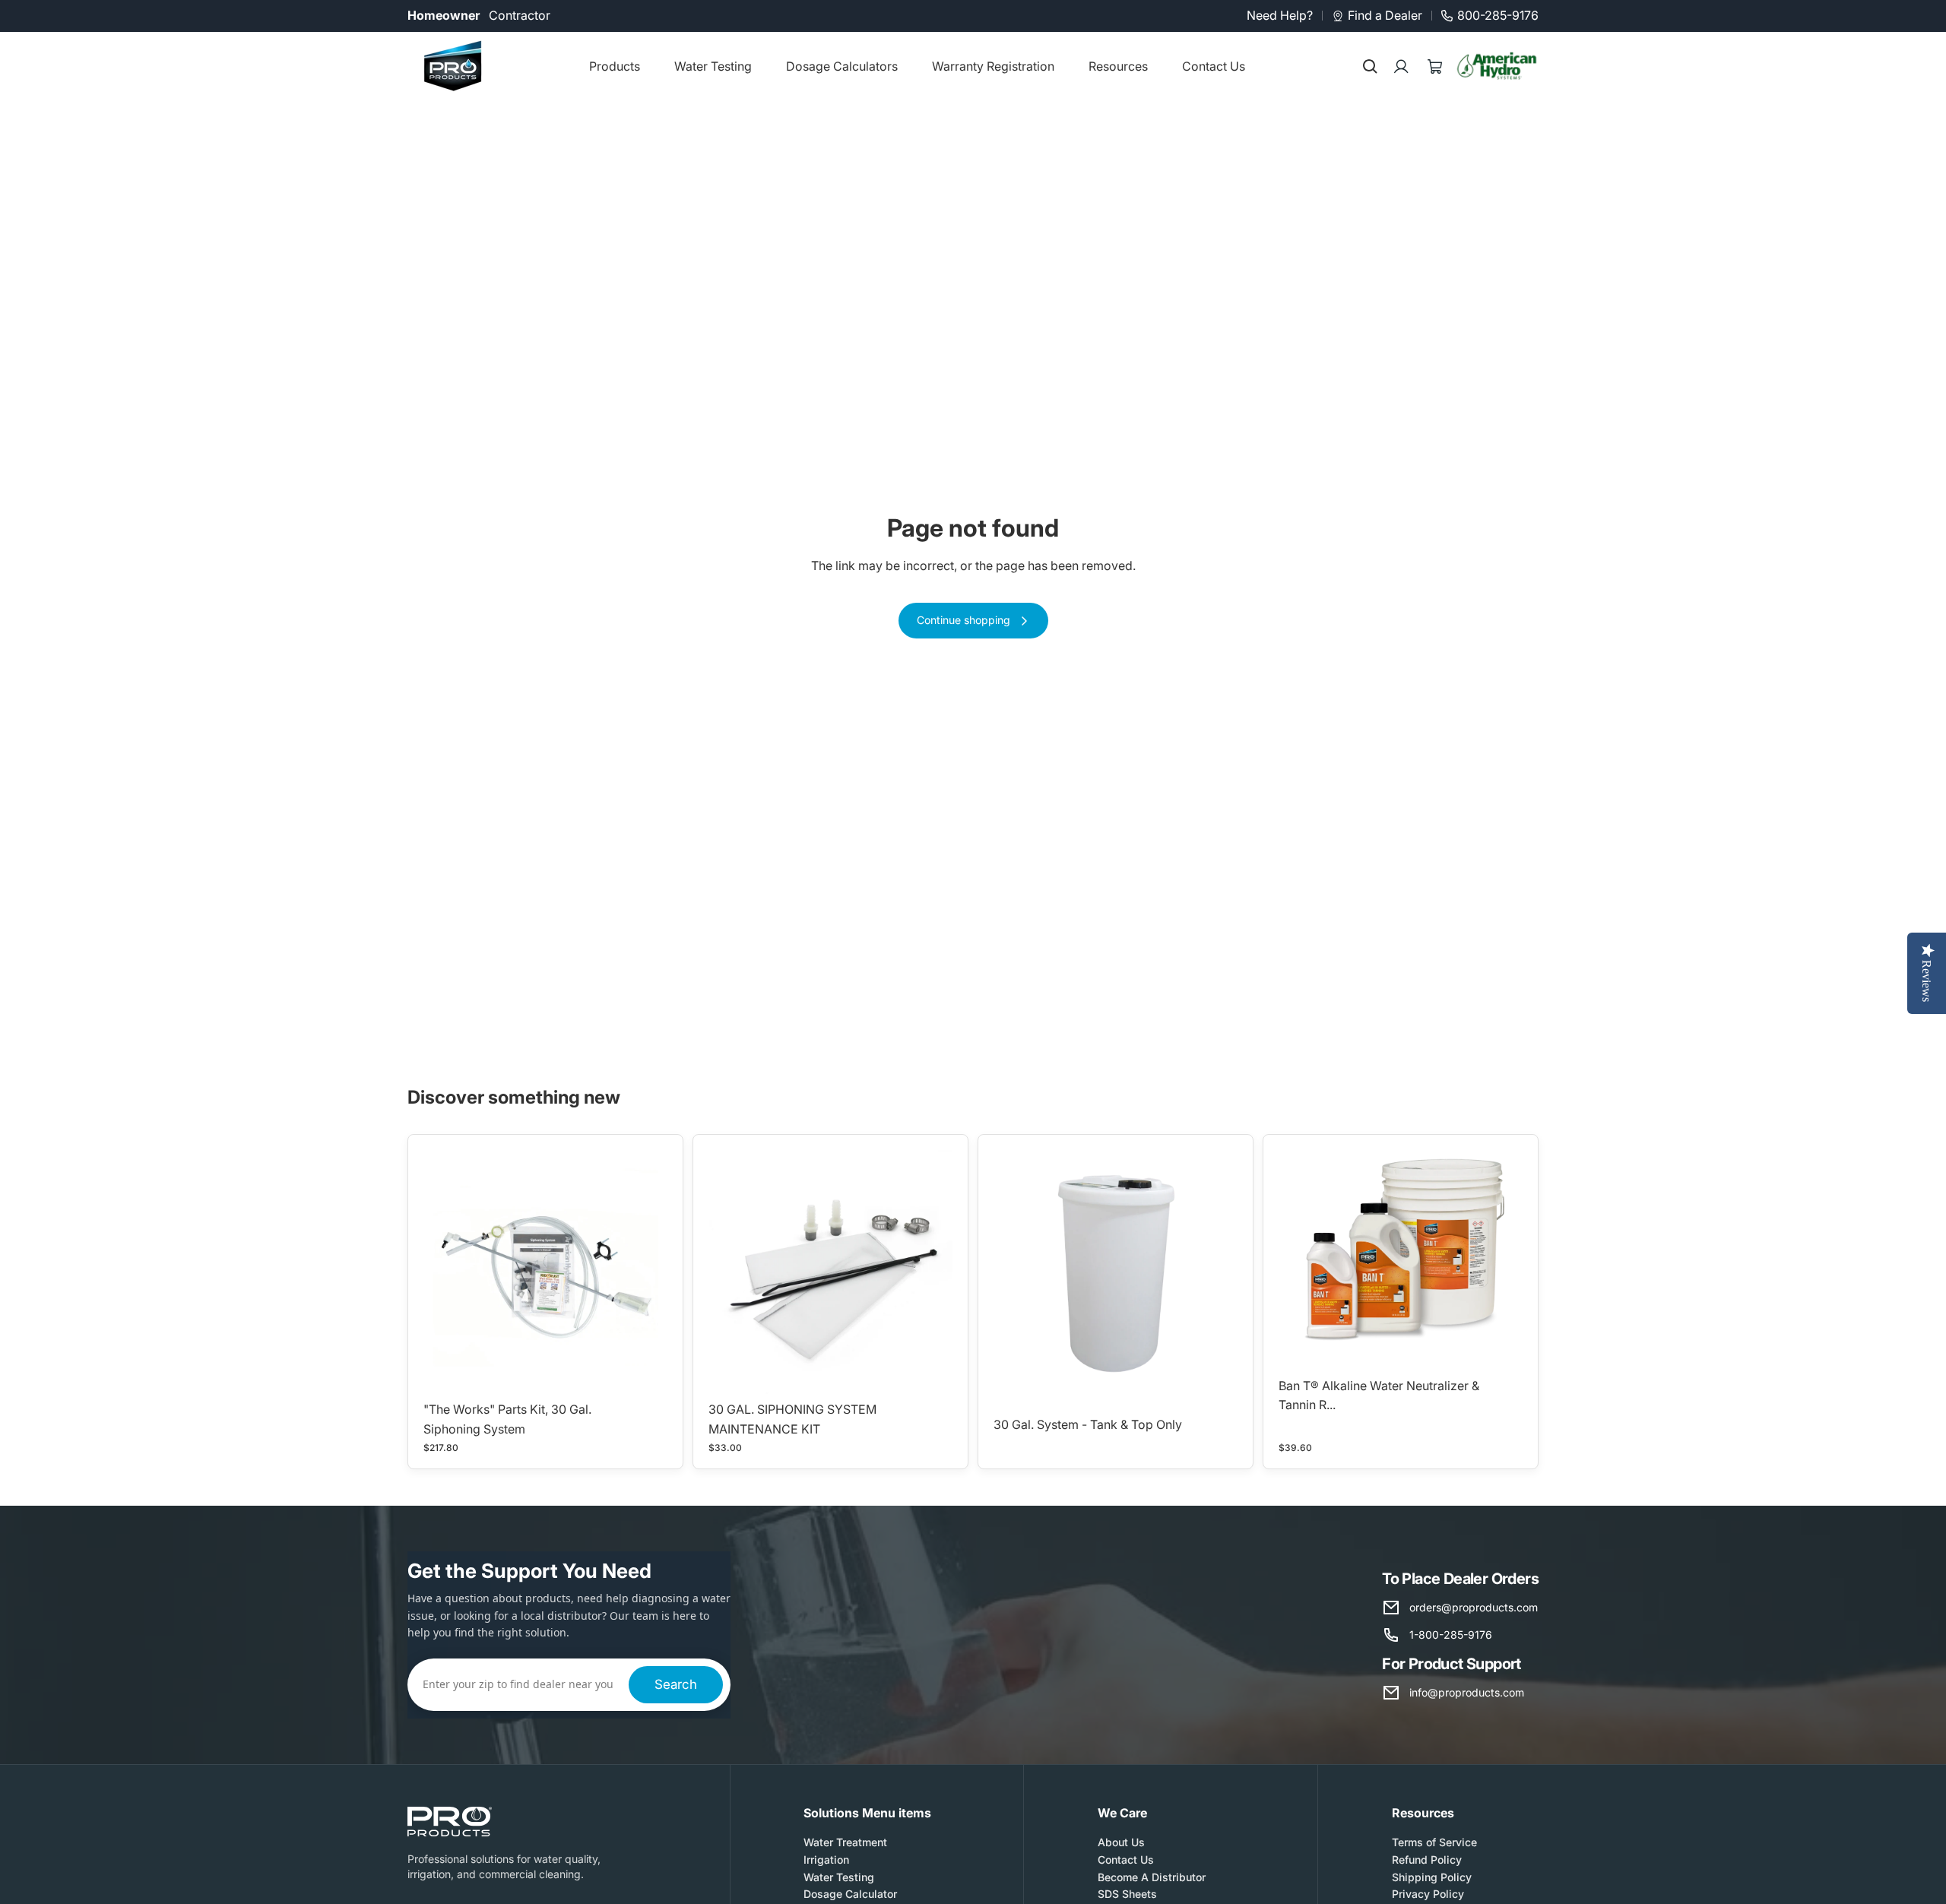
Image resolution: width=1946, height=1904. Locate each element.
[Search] (1370, 66)
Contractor (520, 15)
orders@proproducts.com (1474, 1607)
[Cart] (1435, 66)
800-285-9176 (1498, 15)
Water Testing (839, 1877)
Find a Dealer (1385, 15)
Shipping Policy (1432, 1877)
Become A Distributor (1152, 1877)
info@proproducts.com (1467, 1692)
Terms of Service (1434, 1842)
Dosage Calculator (850, 1894)
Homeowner (444, 15)
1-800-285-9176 (1451, 1635)
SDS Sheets (1127, 1894)
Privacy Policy (1428, 1894)
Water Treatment (845, 1842)
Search (676, 1684)
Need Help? (1280, 15)
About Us (1121, 1842)
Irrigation (826, 1860)
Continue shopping (963, 620)
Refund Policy (1427, 1860)
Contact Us (1126, 1860)
